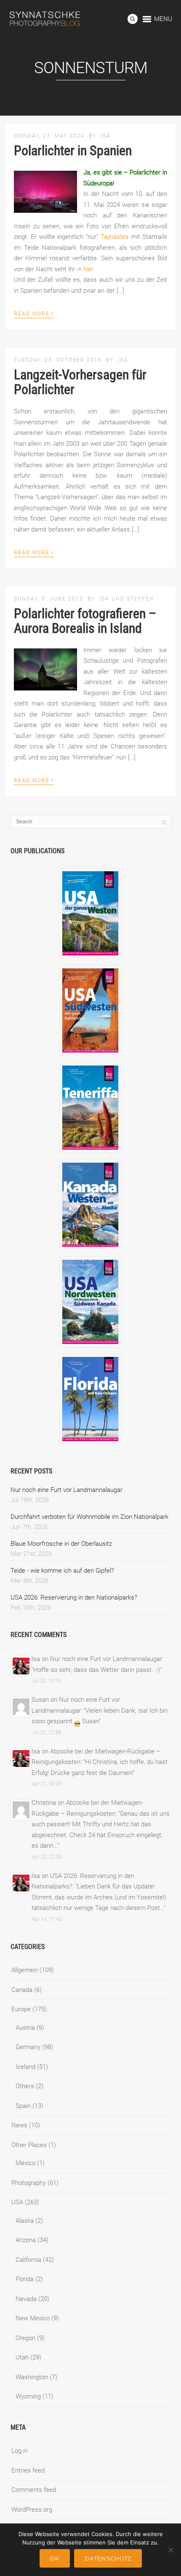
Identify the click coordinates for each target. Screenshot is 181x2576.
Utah (22, 2357)
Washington (32, 2377)
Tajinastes (115, 237)
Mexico (25, 2163)
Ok (55, 2558)
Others (25, 2086)
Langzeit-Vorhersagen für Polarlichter (80, 382)
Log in (20, 2451)
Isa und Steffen (127, 599)
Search (133, 19)
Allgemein (25, 1970)
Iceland (25, 2067)
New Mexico (33, 2318)
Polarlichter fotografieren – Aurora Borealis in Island (85, 621)
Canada (22, 1990)
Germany (28, 2047)
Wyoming (28, 2396)
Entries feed (28, 2470)
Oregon (25, 2338)
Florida (25, 2279)
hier (88, 269)
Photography (29, 2183)
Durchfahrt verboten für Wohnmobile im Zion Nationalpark (89, 1517)
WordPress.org (32, 2510)
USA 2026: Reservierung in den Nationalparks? (74, 1597)
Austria (25, 2028)
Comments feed (34, 2490)
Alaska (25, 2221)
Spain (23, 2106)
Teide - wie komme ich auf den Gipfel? (62, 1571)
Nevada (26, 2299)
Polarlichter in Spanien (73, 151)
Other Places (29, 2145)
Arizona (26, 2240)
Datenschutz (108, 2558)
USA (17, 2202)
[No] (170, 2550)
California (28, 2260)
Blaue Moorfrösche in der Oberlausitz (61, 1544)
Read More (34, 313)
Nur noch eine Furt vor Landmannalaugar (67, 1490)
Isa (106, 136)
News (19, 2125)
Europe (21, 2009)
